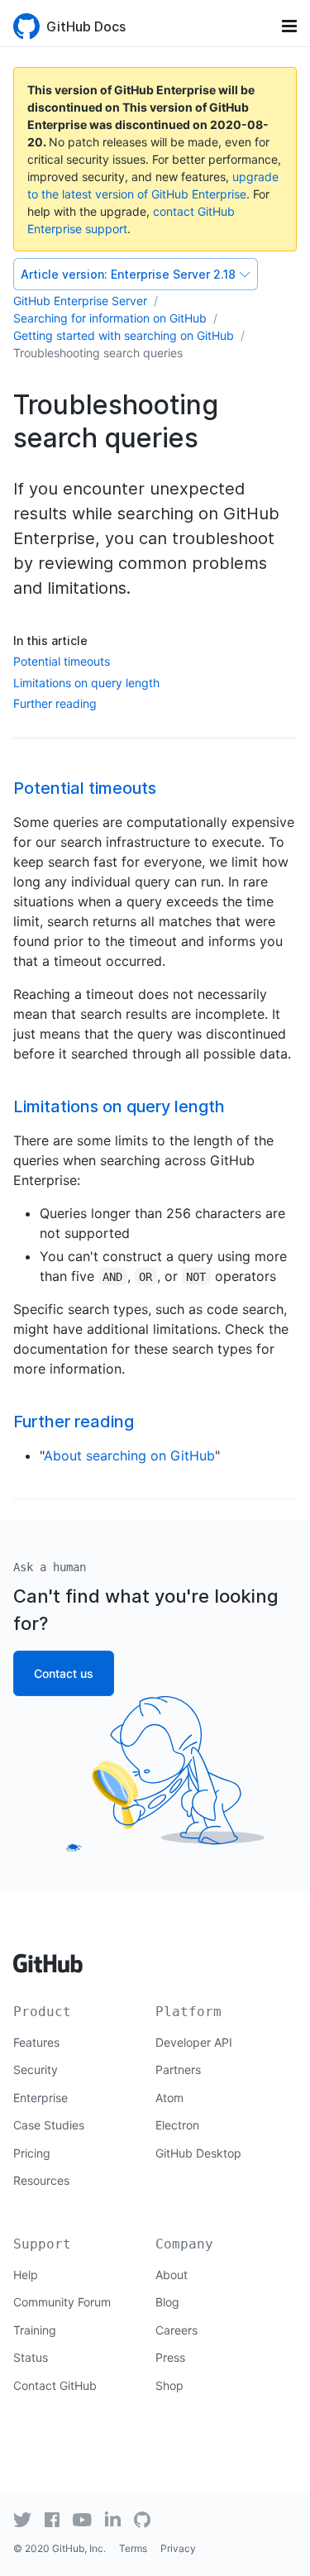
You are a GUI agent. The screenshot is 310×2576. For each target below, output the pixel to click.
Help (26, 2275)
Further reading (55, 703)
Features (36, 2042)
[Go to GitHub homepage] (48, 1958)
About (172, 2275)
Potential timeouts (62, 661)
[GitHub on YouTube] (82, 2520)
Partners (178, 2069)
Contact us (64, 1673)
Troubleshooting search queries (98, 353)
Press (170, 2357)
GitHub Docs (86, 26)
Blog (167, 2302)
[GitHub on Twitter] (22, 2520)
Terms (133, 2548)
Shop (169, 2385)
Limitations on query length (86, 683)
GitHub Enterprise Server (80, 301)
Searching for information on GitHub (110, 318)
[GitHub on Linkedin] (113, 2519)
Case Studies (49, 2125)
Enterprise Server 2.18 (128, 274)
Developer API (194, 2042)
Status (31, 2357)
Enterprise (41, 2098)
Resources (41, 2180)
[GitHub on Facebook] (52, 2520)
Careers (176, 2330)
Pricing (32, 2153)
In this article (50, 640)
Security (36, 2069)
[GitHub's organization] (142, 2518)
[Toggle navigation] (289, 26)
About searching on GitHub (129, 1455)
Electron (177, 2125)
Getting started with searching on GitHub (124, 335)
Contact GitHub (55, 2385)
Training (35, 2330)
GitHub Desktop (198, 2153)
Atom (169, 2098)
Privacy (178, 2548)
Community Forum (62, 2302)
